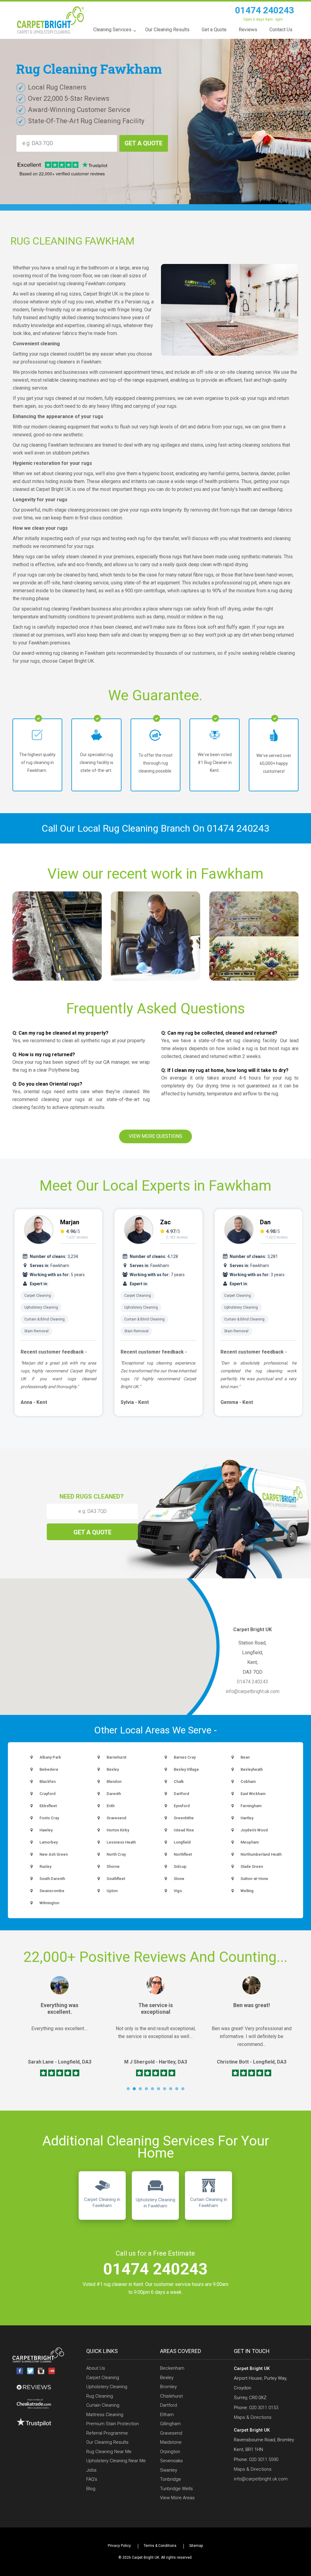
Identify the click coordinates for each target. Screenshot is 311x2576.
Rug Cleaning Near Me (109, 2452)
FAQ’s (92, 2479)
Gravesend (171, 2433)
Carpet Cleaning (38, 1296)
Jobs (91, 2470)
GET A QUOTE (144, 143)
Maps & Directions (253, 2417)
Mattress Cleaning (105, 2415)
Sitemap (196, 2546)
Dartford (169, 2405)
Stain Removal (36, 1331)
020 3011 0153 (264, 2408)
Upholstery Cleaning (41, 1307)
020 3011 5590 (264, 2459)
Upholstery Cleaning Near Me (116, 2461)
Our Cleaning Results (107, 2442)
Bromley (168, 2387)
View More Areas (177, 2498)
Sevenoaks (171, 2461)
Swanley (169, 2470)
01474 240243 (265, 10)
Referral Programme (107, 2433)
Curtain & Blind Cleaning (44, 1319)
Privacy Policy (119, 2546)
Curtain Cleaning (103, 2405)
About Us (96, 2368)
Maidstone (171, 2442)
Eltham (167, 2415)
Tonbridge (171, 2479)
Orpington (170, 2452)
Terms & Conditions (160, 2546)
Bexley (167, 2378)
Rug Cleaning (100, 2396)
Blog (91, 2489)
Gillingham (170, 2424)
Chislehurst (171, 2396)
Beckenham (172, 2368)
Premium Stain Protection (113, 2424)
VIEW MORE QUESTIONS (155, 1136)
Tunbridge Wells (176, 2489)
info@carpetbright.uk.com (253, 1691)
